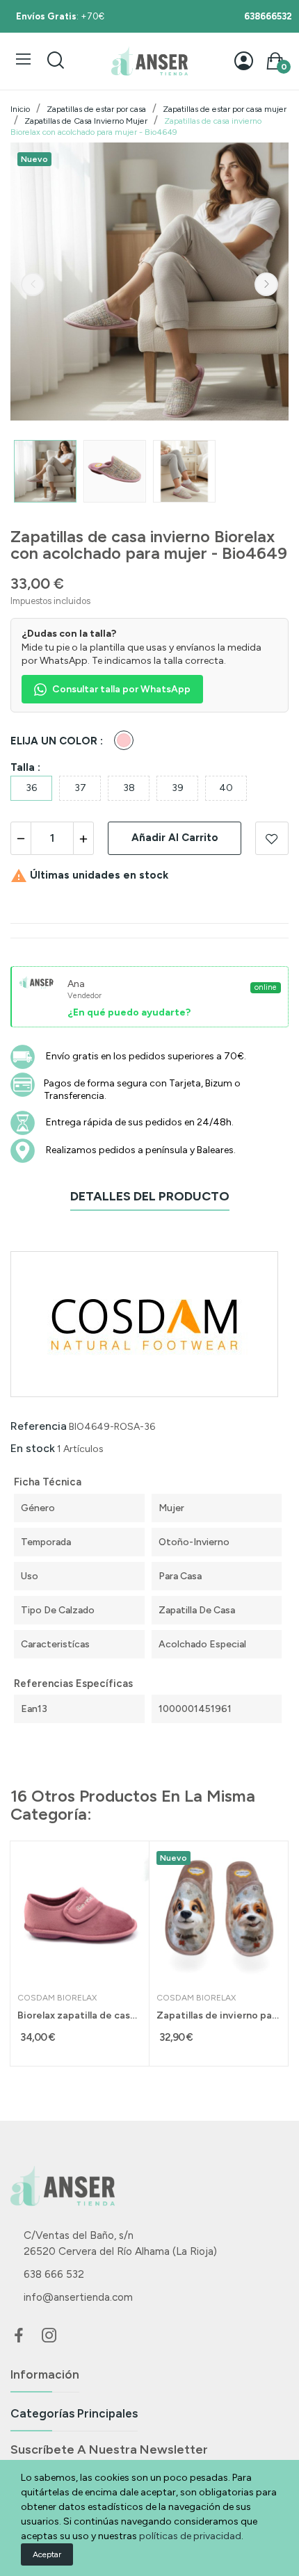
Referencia (39, 1426)
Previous (33, 284)
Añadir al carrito (175, 838)
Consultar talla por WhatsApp (121, 689)
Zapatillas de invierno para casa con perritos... (219, 2015)
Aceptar (47, 2554)
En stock (33, 1448)
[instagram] (49, 2336)
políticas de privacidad (190, 2536)
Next (266, 284)
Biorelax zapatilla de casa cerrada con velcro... (80, 2015)
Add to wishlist (272, 838)
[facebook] (19, 2336)
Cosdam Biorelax (57, 1998)
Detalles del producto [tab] (150, 1196)
